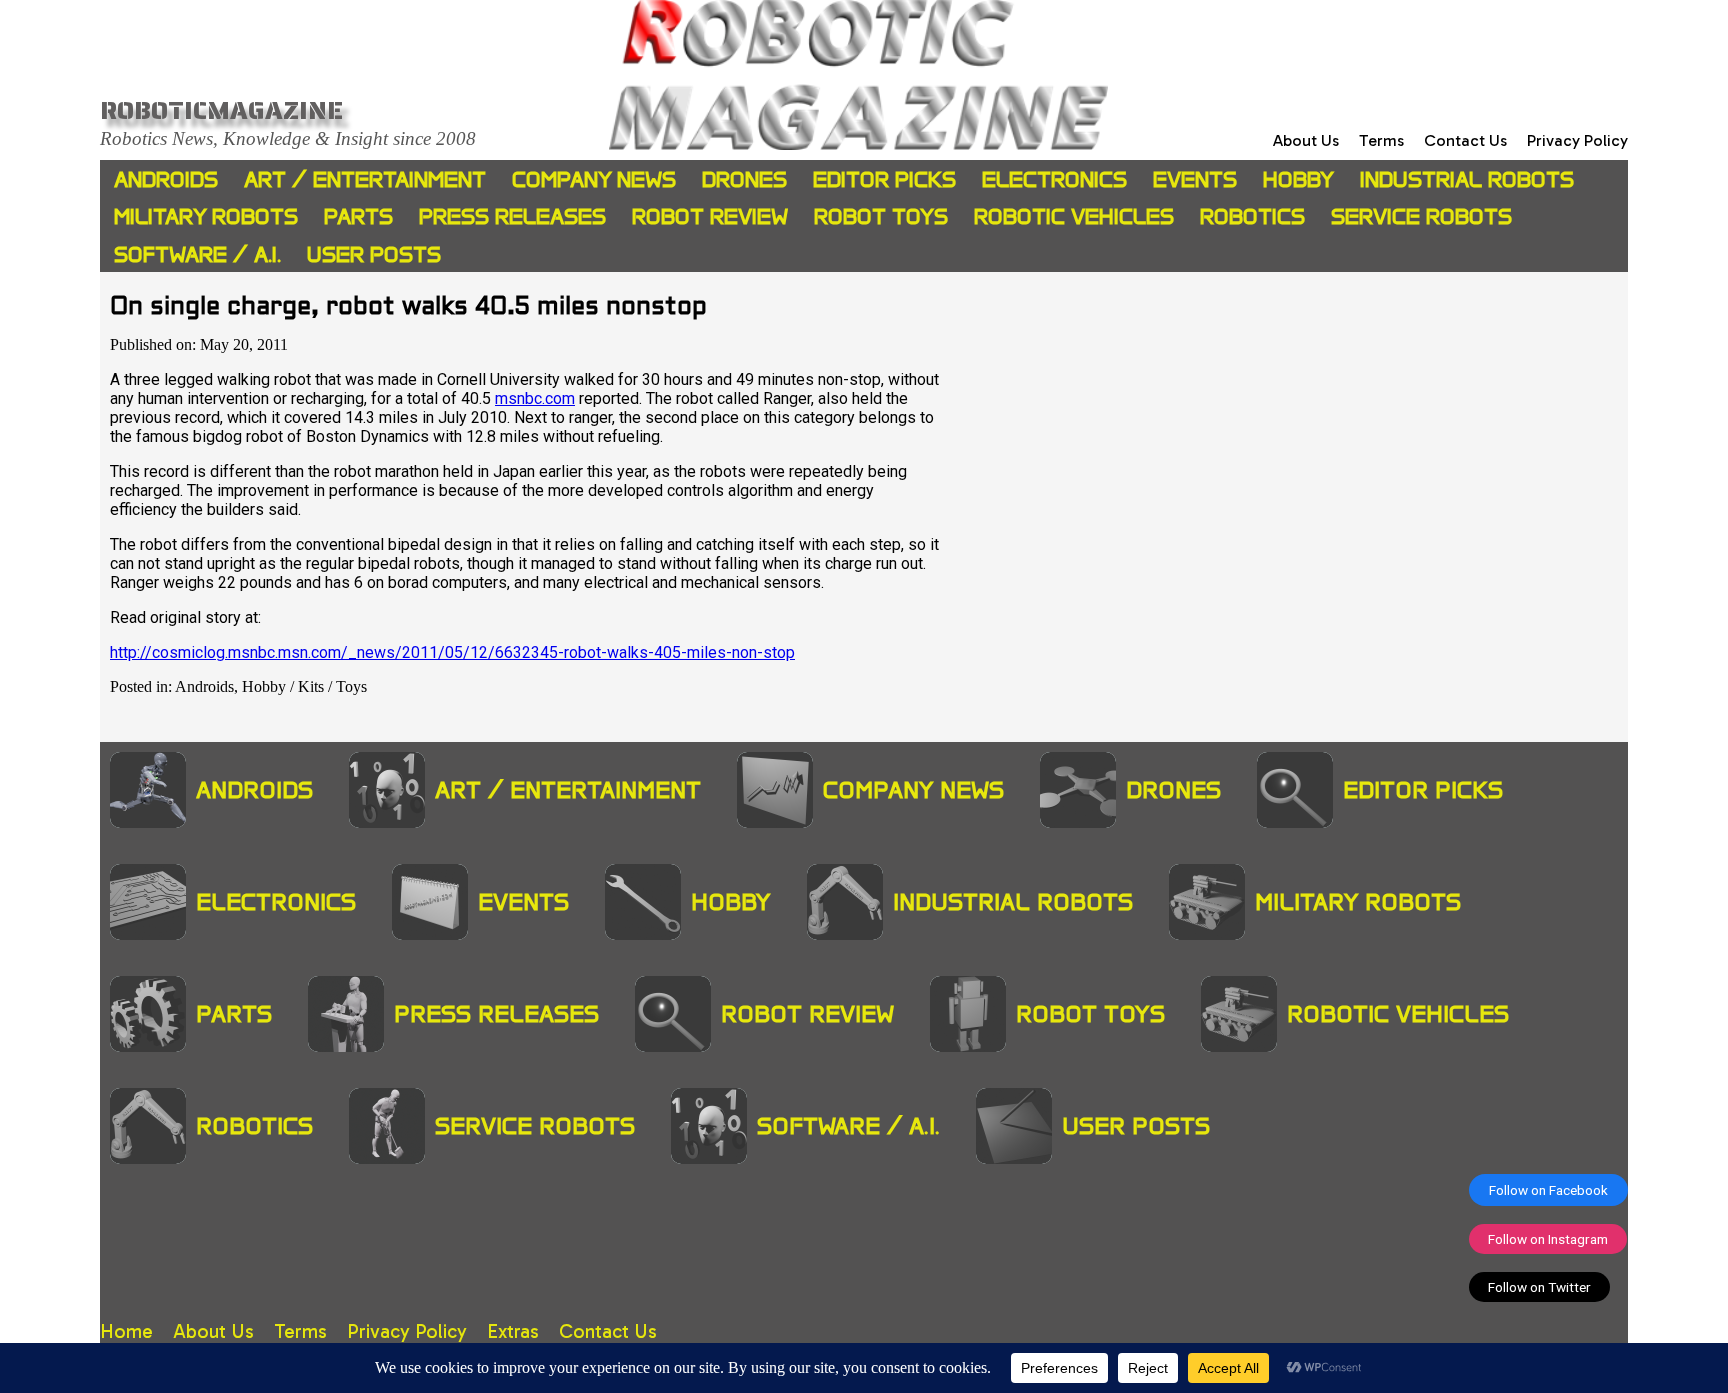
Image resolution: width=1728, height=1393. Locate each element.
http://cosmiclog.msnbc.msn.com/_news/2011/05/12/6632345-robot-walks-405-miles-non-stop (452, 652)
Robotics (1252, 216)
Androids (166, 179)
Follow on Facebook (1548, 1190)
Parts (358, 216)
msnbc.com (535, 398)
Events (1195, 179)
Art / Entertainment (365, 179)
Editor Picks (884, 179)
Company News (594, 179)
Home (126, 1331)
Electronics (1054, 179)
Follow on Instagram (1548, 1239)
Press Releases (512, 216)
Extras (513, 1331)
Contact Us (1465, 140)
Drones (744, 179)
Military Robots (206, 216)
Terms (1381, 140)
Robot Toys (881, 216)
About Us (1306, 140)
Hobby (1298, 179)
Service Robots (1421, 216)
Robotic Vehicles (1074, 216)
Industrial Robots (1467, 179)
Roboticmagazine (221, 110)
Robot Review (710, 216)
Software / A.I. (197, 254)
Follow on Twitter (1539, 1287)
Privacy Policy (1577, 140)
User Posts (374, 254)
